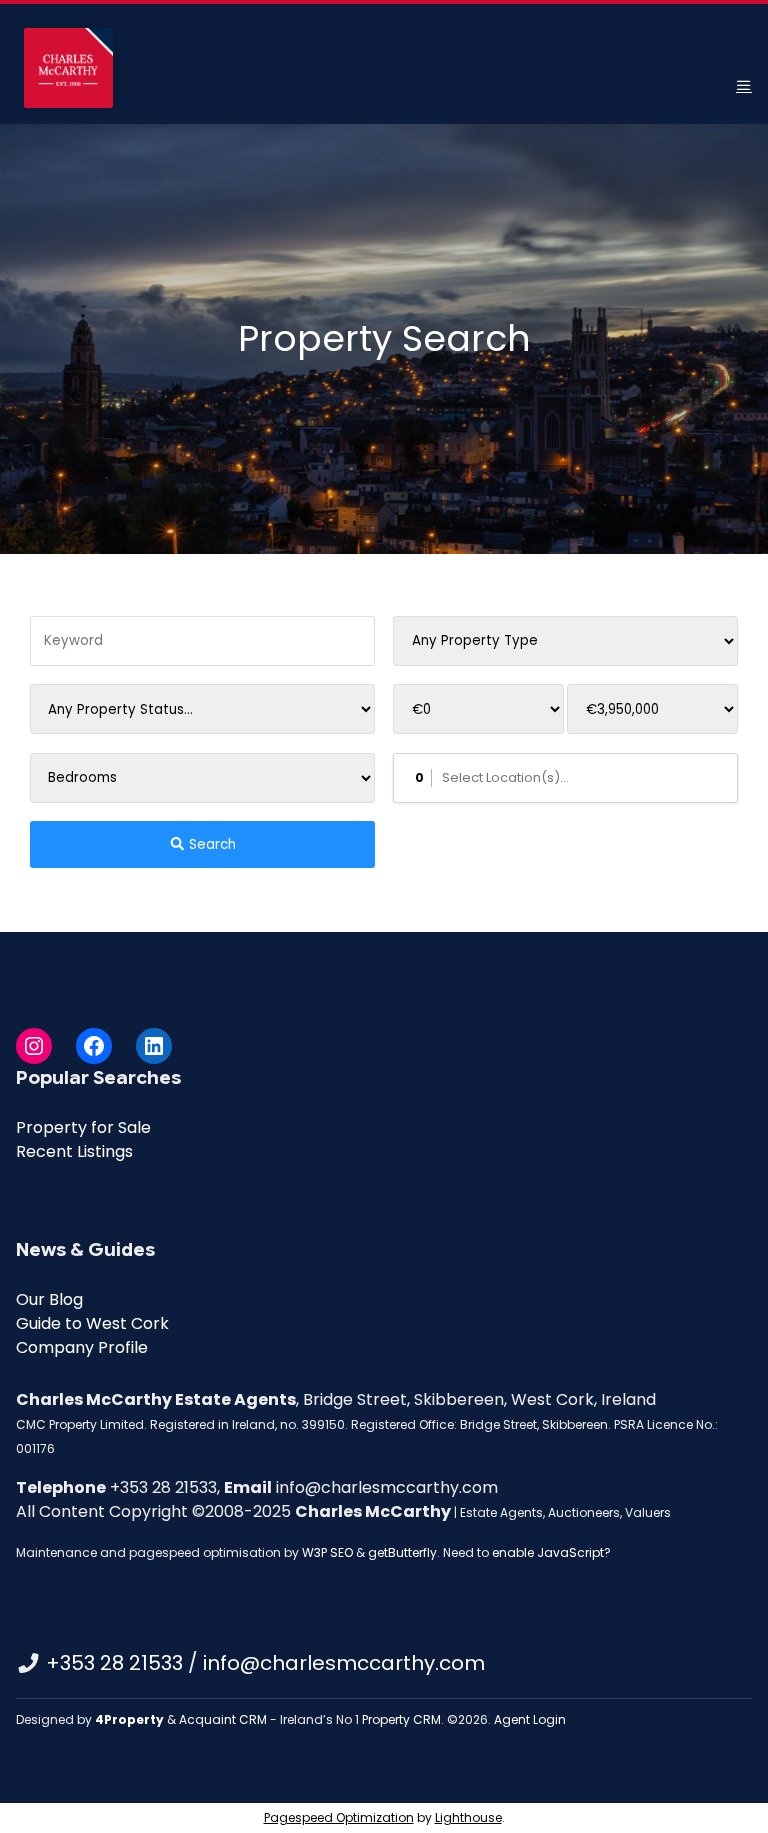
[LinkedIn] (154, 1046)
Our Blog (49, 1299)
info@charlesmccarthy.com (344, 1663)
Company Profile (82, 1347)
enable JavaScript (548, 1552)
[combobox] (565, 778)
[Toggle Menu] (744, 85)
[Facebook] (94, 1046)
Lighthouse (468, 1817)
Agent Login (530, 1719)
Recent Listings (74, 1151)
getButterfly (402, 1552)
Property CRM (401, 1719)
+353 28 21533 (114, 1663)
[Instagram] (34, 1046)
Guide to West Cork (92, 1323)
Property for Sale (83, 1127)
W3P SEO (327, 1552)
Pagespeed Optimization (339, 1817)
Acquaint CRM (223, 1719)
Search (210, 844)
